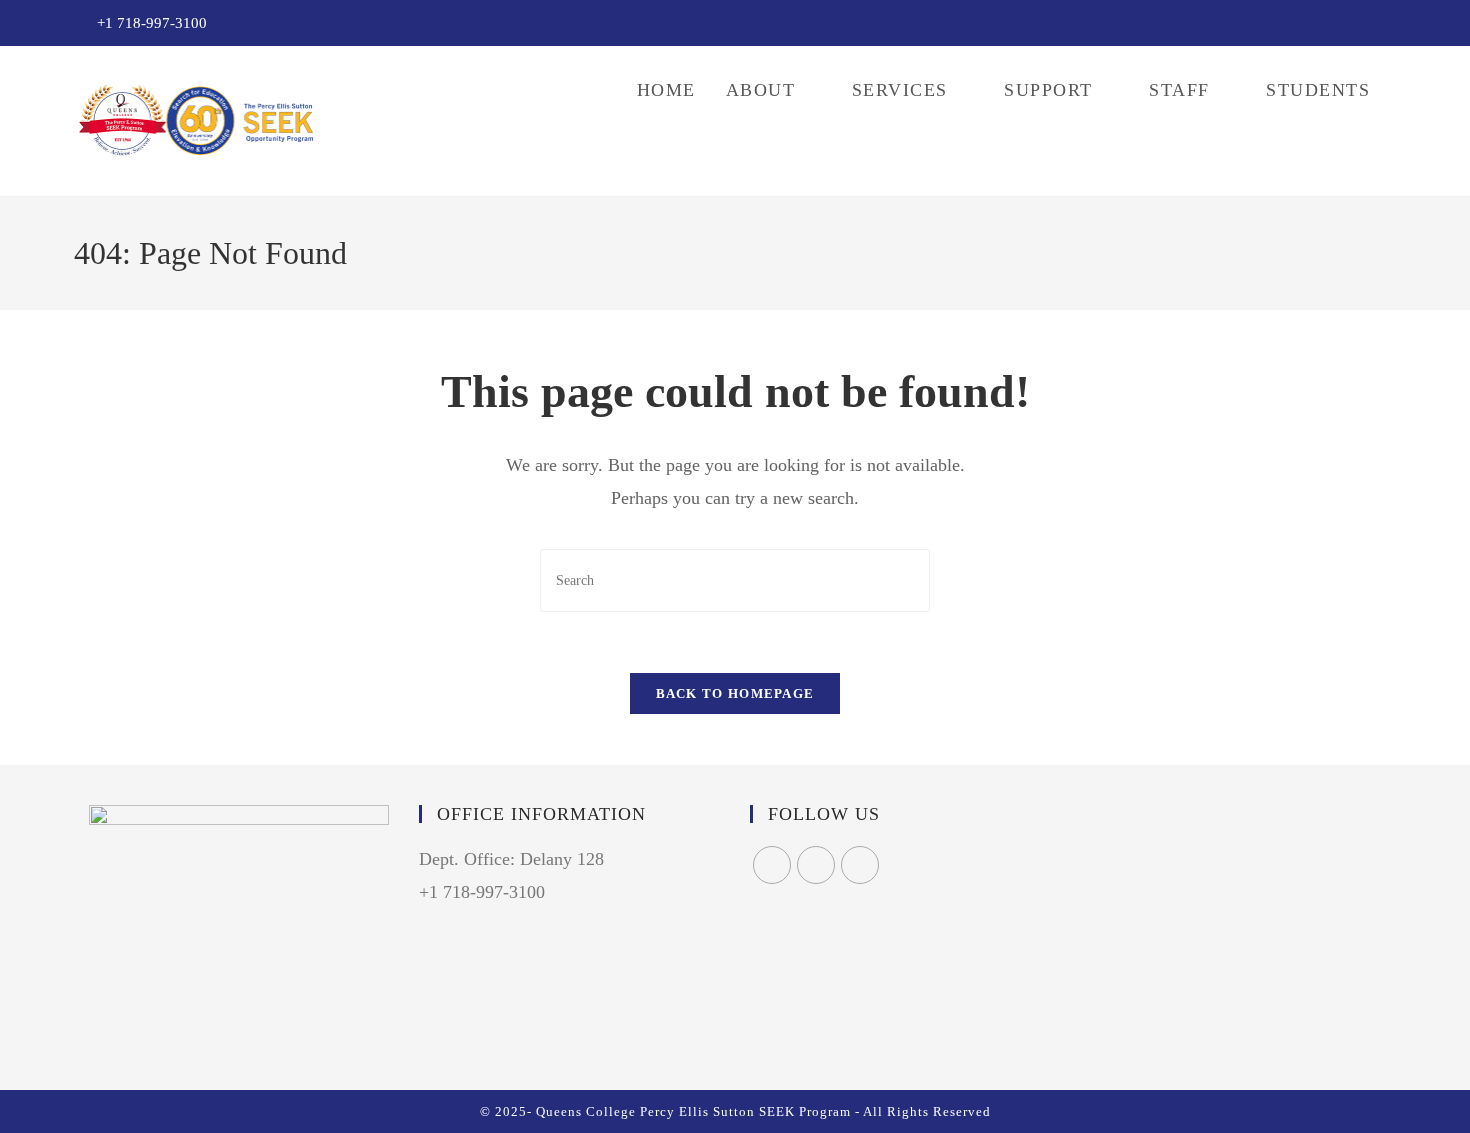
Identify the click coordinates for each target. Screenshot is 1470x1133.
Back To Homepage (735, 693)
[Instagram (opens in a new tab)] (1368, 24)
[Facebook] (772, 865)
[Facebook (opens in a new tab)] (1345, 24)
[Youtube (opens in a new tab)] (1388, 24)
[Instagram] (816, 865)
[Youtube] (860, 865)
